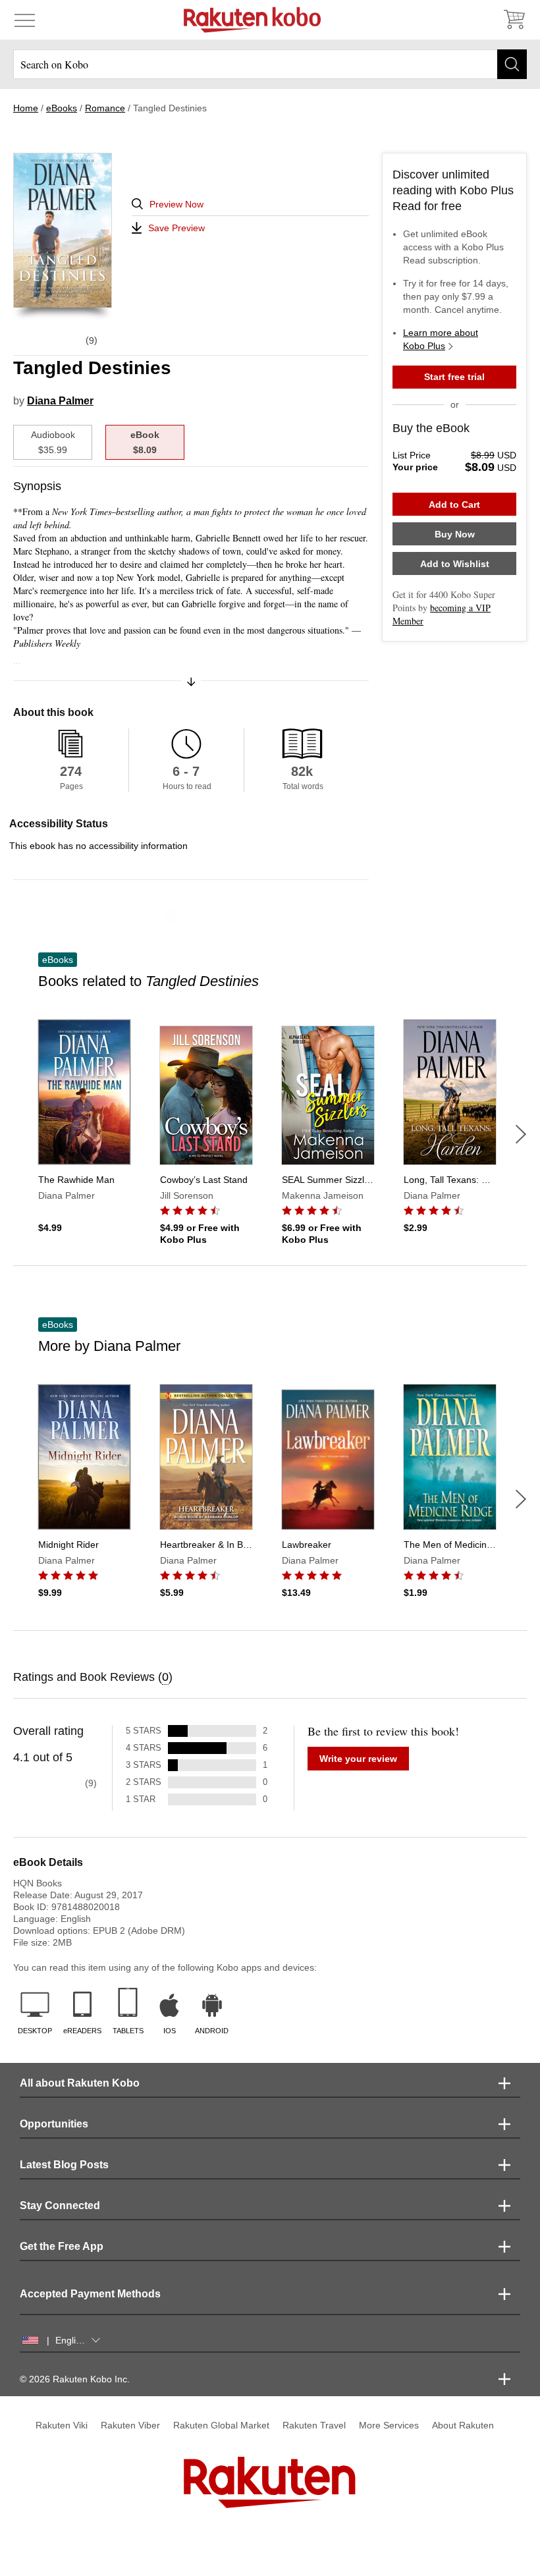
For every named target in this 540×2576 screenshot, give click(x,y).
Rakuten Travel (314, 2425)
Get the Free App (62, 2246)
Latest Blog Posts (64, 2165)
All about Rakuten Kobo (80, 2083)
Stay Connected (60, 2206)
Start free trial (454, 377)
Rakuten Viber (130, 2425)
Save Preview (176, 228)
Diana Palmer (60, 401)
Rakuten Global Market (221, 2425)
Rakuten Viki (62, 2425)
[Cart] (514, 20)
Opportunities (54, 2124)
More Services (389, 2425)
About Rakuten (463, 2425)
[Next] (521, 1134)
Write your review (358, 1759)
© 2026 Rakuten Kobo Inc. (75, 2379)
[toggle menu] (25, 20)
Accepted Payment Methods (90, 2294)
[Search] (512, 64)
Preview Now (176, 204)
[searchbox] (270, 64)
